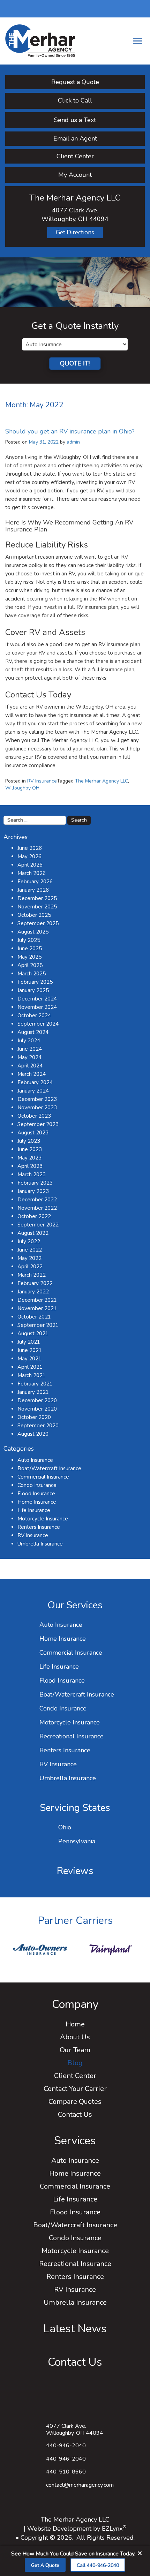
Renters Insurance (39, 1527)
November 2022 (37, 1208)
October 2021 (34, 1317)
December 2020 (37, 1400)
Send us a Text (75, 120)
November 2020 (37, 1409)
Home (75, 2024)
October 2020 (34, 1417)
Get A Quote (45, 2565)
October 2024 (34, 1015)
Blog (75, 2063)
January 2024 (33, 1091)
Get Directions (75, 232)
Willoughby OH (22, 788)
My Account (75, 175)
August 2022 (33, 1233)
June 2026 (30, 848)
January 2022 (33, 1292)
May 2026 (29, 856)
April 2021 (30, 1367)
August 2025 (33, 932)
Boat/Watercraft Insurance (49, 1468)
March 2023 (32, 1174)
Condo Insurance (37, 1485)
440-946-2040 (66, 2459)
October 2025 (34, 915)
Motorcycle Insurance (43, 1519)
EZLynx (112, 2529)
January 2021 (33, 1392)
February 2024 (35, 1082)
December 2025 (37, 898)
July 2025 (29, 940)
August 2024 (33, 1032)
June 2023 (30, 1149)
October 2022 (34, 1216)
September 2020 (38, 1426)
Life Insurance (34, 1510)
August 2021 (33, 1334)
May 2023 (29, 1158)
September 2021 (38, 1325)
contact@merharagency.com (80, 2485)
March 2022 (32, 1275)
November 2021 (37, 1308)
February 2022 (35, 1283)
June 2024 (30, 1049)
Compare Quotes (75, 2102)
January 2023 (33, 1191)
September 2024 (38, 1024)
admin (73, 442)
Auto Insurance (35, 1460)
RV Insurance (42, 781)
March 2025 (32, 974)
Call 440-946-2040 (98, 2565)
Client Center (75, 156)
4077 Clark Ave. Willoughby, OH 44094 (75, 2430)
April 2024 (30, 1066)
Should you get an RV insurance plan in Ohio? (70, 431)
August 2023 (33, 1133)
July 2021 (29, 1342)
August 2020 (33, 1434)
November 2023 (37, 1108)
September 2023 (38, 1124)
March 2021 (32, 1375)
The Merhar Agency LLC (102, 781)
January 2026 (33, 890)
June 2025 (30, 949)
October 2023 (34, 1116)
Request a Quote (75, 82)
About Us (75, 2037)
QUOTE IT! (75, 363)
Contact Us (75, 2114)
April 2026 (30, 865)
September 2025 (38, 923)
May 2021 (29, 1359)
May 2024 (29, 1057)
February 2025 (35, 982)
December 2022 (37, 1200)
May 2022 (29, 1258)
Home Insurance (37, 1502)
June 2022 (30, 1250)
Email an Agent (75, 138)
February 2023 (35, 1183)
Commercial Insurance (43, 1477)
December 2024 (37, 999)
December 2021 (37, 1300)
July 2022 (29, 1241)
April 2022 (30, 1267)
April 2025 (30, 965)
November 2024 (37, 1007)
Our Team (75, 2050)
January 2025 (33, 990)
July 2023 (29, 1141)
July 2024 (29, 1041)
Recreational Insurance (72, 1736)
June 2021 (30, 1350)
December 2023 (37, 1099)
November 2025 (37, 907)
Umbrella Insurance (40, 1544)
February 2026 (35, 882)
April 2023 (30, 1166)
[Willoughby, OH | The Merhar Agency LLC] (40, 40)
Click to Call (75, 100)
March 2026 (32, 873)
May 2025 (29, 957)
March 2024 (32, 1074)
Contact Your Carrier (75, 2089)
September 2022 (38, 1225)
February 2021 (35, 1384)
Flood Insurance (36, 1494)
